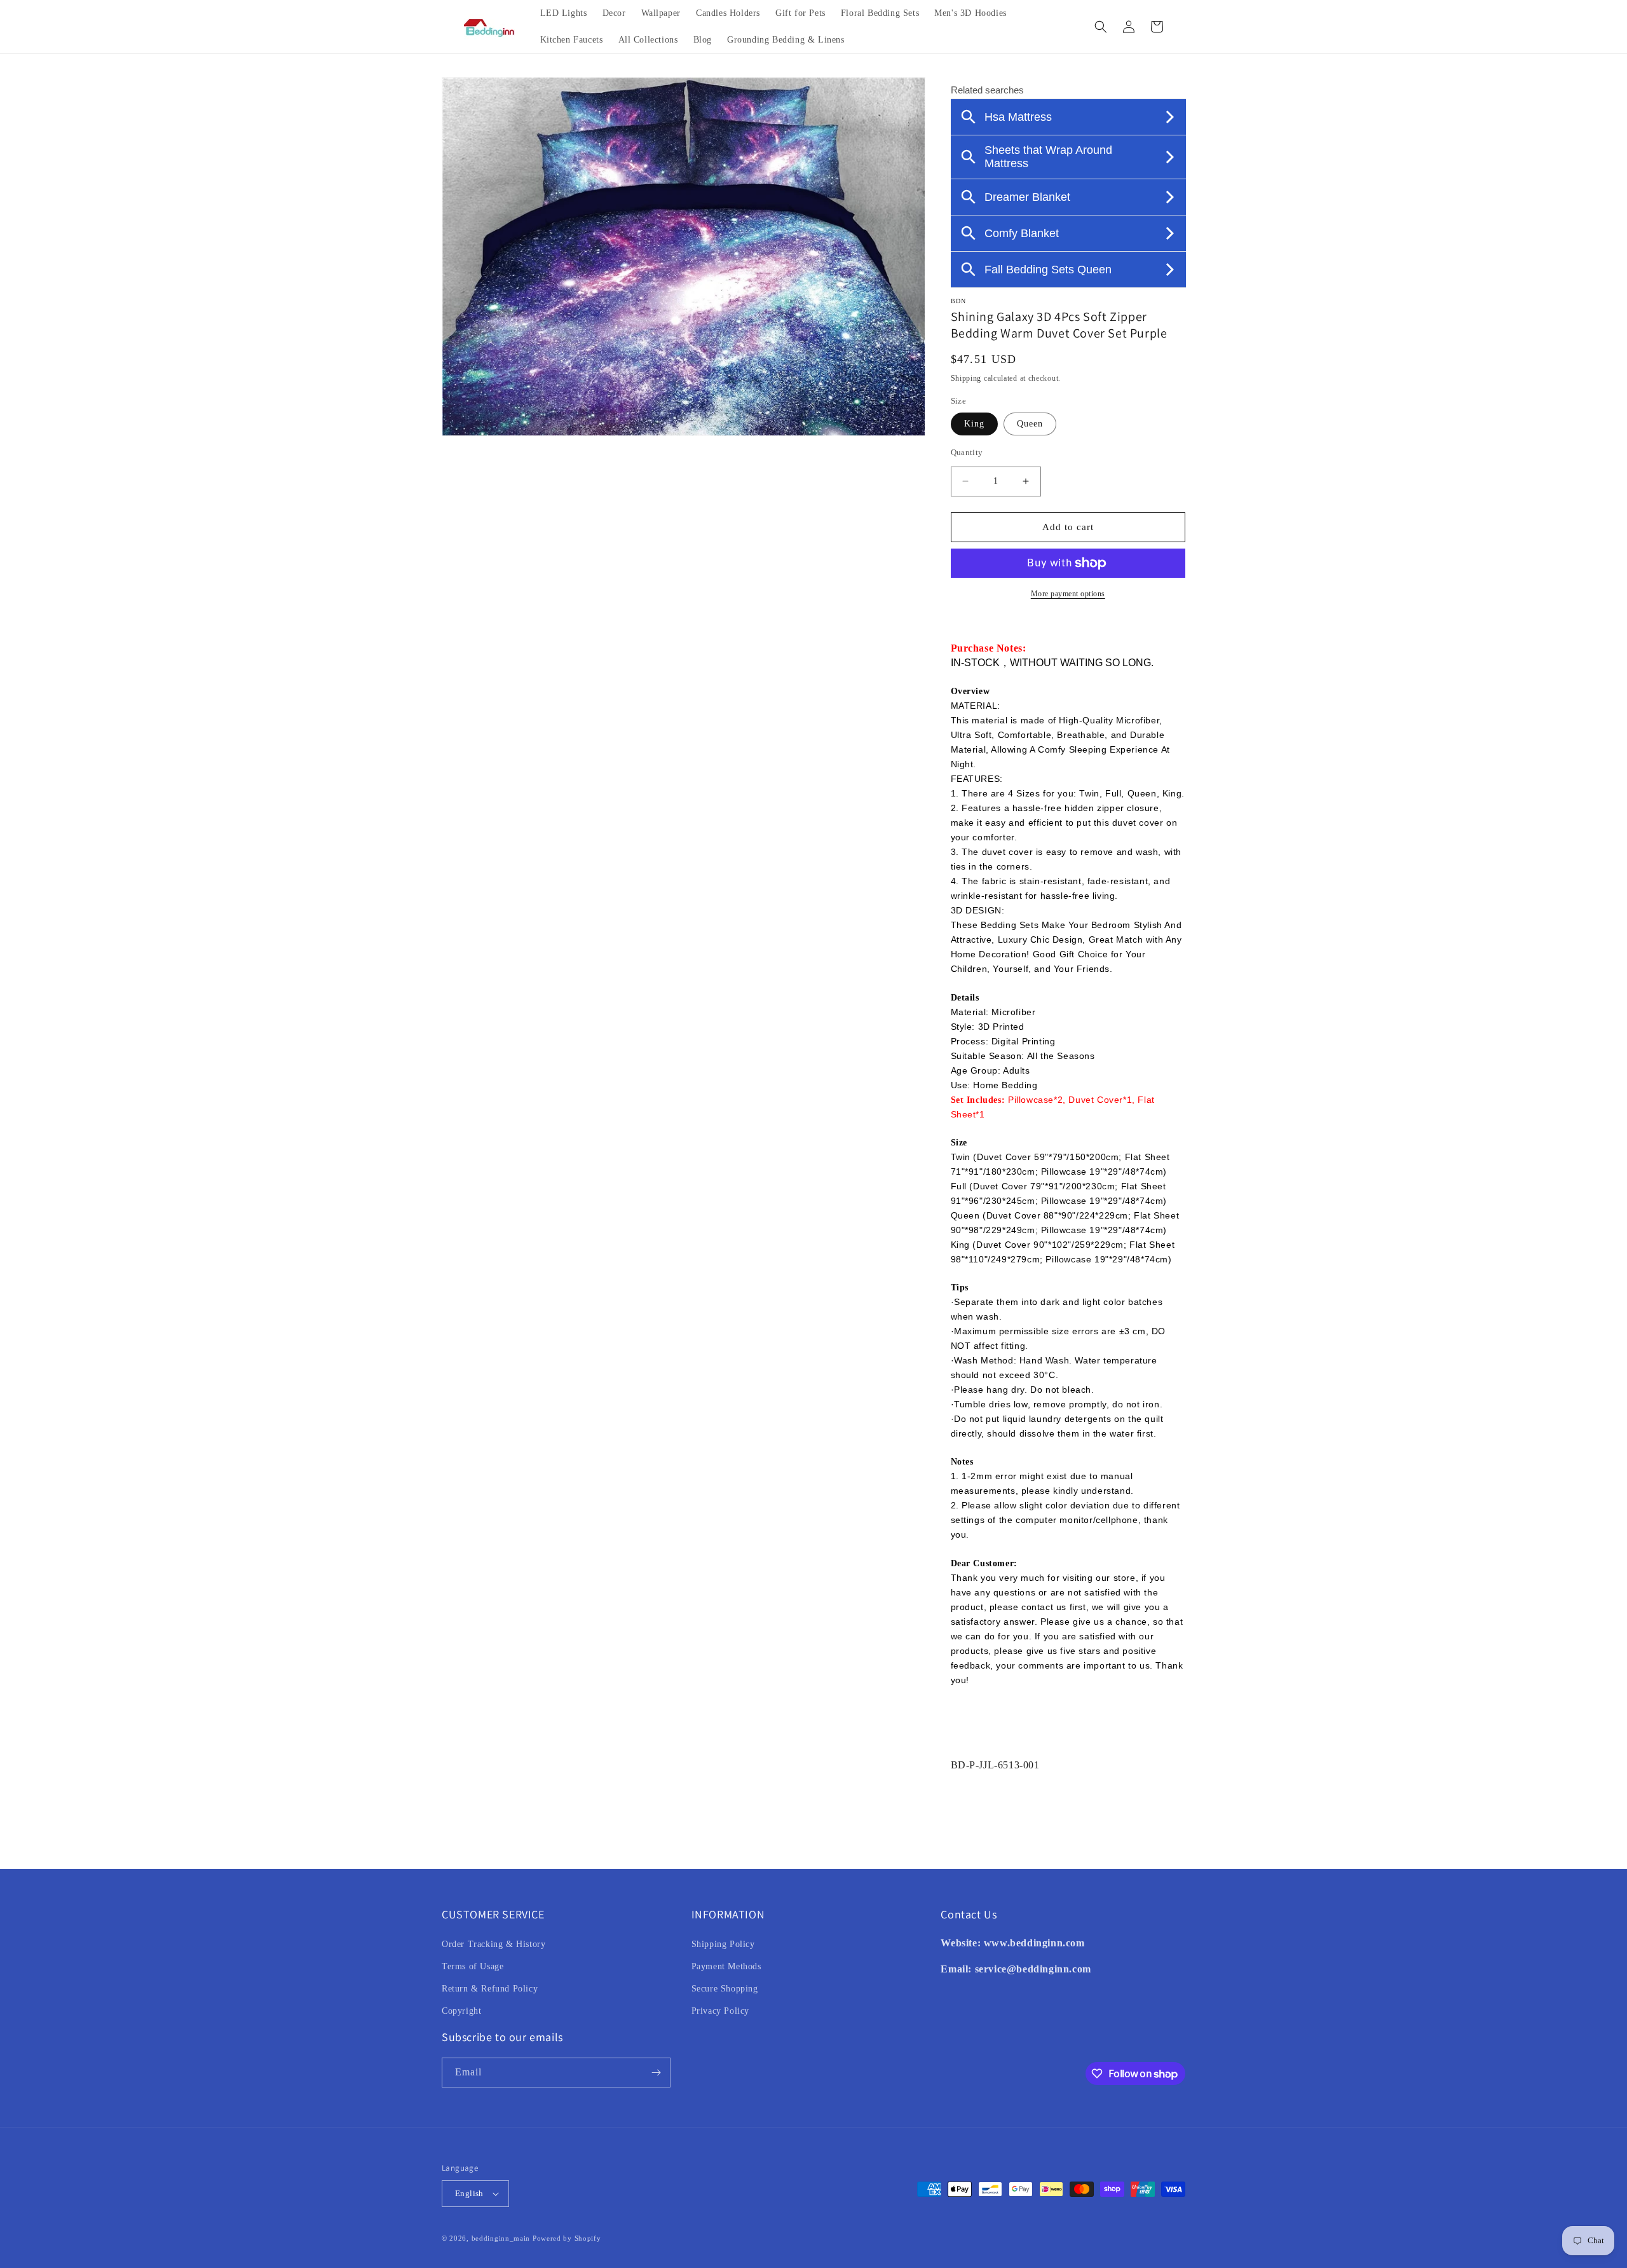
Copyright (461, 2011)
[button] (1101, 27)
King (974, 424)
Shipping (966, 378)
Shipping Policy (723, 1944)
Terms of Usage (473, 1966)
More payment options (1068, 594)
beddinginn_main (501, 2238)
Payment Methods (726, 1966)
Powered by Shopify (567, 2238)
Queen (1030, 424)
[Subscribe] (656, 2073)
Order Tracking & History (494, 1944)
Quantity (967, 452)
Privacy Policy (720, 2011)
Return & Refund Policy (490, 1989)
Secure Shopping (725, 1989)
